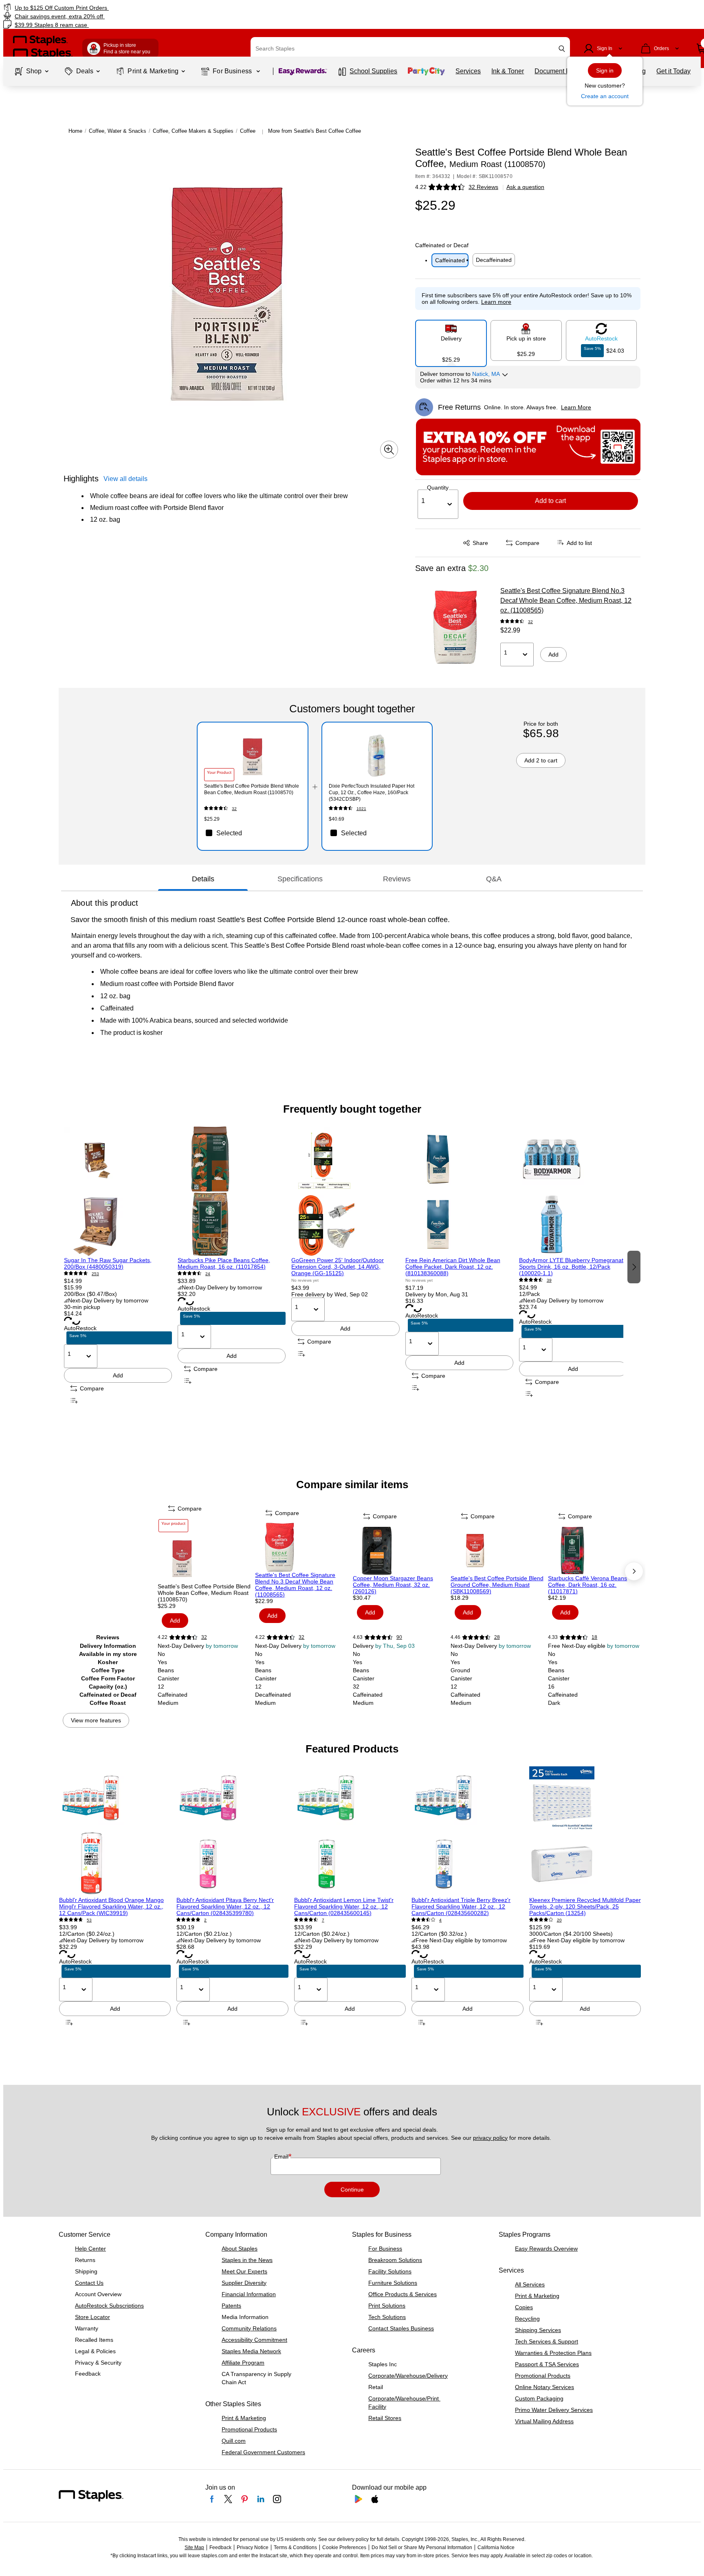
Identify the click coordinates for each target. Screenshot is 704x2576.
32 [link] (530, 622)
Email (282, 2157)
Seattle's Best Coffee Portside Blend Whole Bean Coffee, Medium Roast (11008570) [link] (252, 789)
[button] (562, 49)
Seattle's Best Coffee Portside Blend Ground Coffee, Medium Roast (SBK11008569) (497, 1585)
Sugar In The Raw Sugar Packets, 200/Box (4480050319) (108, 1263)
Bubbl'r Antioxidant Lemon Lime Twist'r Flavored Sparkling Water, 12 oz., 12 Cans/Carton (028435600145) (344, 1906)
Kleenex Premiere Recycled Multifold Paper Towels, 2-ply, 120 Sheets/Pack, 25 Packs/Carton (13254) (585, 1906)
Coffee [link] (248, 131)
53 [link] (89, 1920)
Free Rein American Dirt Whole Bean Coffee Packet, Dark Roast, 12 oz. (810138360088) (453, 1267)
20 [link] (559, 1920)
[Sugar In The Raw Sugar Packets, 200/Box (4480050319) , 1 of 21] (118, 1192)
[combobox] (410, 48)
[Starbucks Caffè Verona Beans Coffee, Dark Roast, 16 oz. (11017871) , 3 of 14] (596, 1550)
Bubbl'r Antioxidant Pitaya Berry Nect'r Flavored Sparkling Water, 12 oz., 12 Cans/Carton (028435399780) (225, 1906)
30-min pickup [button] (82, 1307)
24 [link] (208, 1274)
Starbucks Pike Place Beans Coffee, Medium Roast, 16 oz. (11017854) (224, 1263)
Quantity (438, 488)
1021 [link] (361, 809)
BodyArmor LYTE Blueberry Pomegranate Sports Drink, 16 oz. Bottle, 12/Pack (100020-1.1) (573, 1267)
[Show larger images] (389, 450)
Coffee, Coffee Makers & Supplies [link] (193, 131)
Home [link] (75, 131)
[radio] (451, 340)
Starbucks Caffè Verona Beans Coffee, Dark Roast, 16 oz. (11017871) (587, 1585)
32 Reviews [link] (483, 187)
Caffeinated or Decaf (442, 245)
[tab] (203, 879)
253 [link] (95, 1274)
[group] (118, 1266)
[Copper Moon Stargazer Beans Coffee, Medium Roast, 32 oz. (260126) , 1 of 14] (401, 1550)
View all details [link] (125, 479)
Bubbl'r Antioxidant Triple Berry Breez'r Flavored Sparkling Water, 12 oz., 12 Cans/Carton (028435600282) (461, 1906)
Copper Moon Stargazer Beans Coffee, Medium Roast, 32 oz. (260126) (393, 1585)
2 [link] (205, 1920)
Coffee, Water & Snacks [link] (118, 131)
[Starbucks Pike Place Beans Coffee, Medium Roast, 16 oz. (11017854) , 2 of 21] (232, 1192)
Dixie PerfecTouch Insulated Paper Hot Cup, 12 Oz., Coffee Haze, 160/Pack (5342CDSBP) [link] (372, 793)
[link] (120, 8)
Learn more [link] (496, 302)
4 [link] (440, 1920)
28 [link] (497, 1637)
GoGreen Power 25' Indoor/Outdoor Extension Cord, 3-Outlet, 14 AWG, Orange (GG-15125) (338, 1267)
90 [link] (399, 1637)
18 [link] (594, 1637)
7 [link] (323, 1920)
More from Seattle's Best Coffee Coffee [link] (315, 131)
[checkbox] (252, 833)
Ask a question (525, 187)
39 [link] (549, 1280)
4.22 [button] (421, 187)
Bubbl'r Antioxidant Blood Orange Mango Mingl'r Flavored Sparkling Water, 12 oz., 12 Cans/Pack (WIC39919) (111, 1906)
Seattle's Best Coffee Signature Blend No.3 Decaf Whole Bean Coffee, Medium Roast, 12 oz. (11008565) (566, 601)
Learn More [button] (576, 407)
